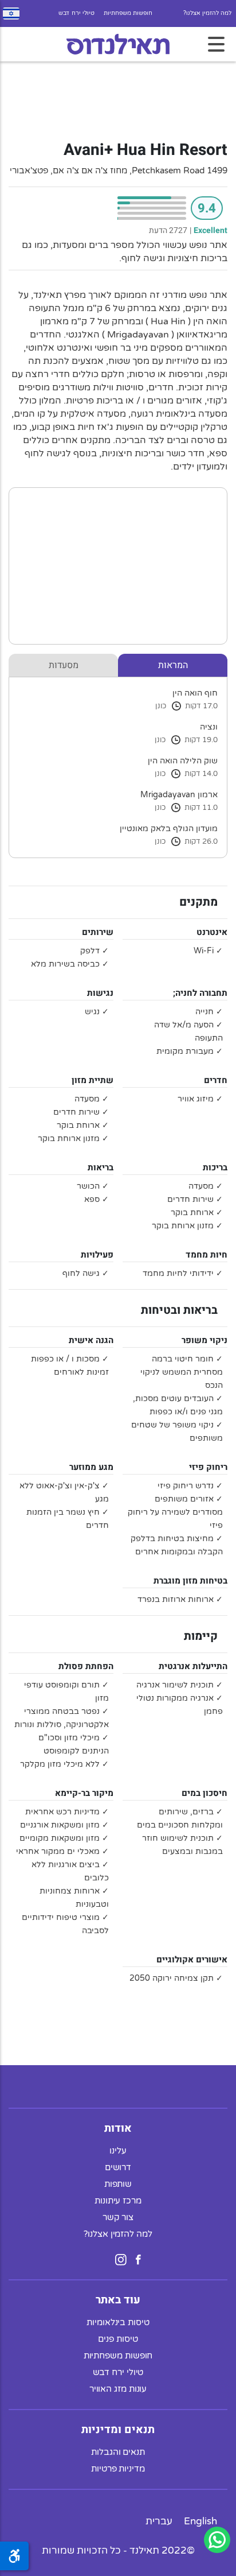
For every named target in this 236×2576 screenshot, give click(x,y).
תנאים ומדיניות (118, 2430)
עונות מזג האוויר (118, 2389)
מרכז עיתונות (118, 2201)
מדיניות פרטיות (118, 2469)
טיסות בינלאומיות (118, 2322)
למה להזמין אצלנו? (207, 13)
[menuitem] (200, 2521)
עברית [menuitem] (159, 2521)
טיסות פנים (118, 2339)
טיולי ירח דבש (76, 13)
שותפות (118, 2184)
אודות (118, 2128)
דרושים (118, 2167)
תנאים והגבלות (118, 2452)
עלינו (118, 2151)
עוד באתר (118, 2300)
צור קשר (118, 2217)
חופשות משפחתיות (128, 13)
